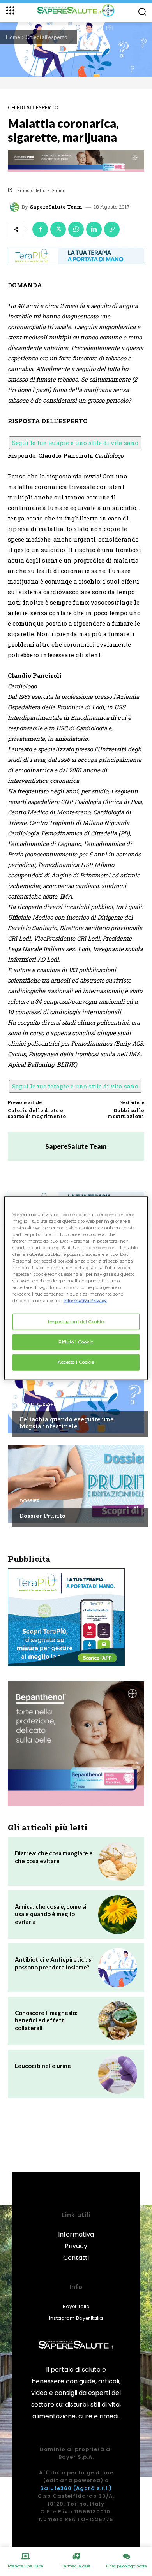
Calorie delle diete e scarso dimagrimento (37, 1113)
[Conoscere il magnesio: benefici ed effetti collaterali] (118, 2021)
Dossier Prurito (42, 1516)
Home (13, 37)
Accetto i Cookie (76, 1362)
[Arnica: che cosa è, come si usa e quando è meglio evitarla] (118, 1915)
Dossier (30, 1501)
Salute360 (56, 2488)
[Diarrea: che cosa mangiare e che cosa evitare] (118, 1861)
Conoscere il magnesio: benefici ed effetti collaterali (46, 2020)
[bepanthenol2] (76, 1744)
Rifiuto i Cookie (76, 1342)
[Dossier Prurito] (76, 1484)
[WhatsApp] (76, 229)
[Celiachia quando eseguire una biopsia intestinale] (76, 1394)
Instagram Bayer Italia (76, 2318)
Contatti (76, 2258)
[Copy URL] (112, 229)
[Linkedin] (94, 229)
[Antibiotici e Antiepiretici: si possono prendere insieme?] (118, 1968)
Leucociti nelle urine (43, 2066)
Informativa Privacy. (85, 1301)
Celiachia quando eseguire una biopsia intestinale (67, 1423)
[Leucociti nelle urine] (118, 2074)
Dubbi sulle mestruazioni (126, 1113)
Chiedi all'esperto (46, 37)
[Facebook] (40, 229)
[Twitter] (58, 229)
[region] (76, 1288)
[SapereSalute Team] (16, 207)
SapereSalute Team (56, 207)
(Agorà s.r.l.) (93, 2488)
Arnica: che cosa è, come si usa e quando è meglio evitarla (51, 1914)
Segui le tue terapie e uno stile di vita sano (75, 443)
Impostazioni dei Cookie (76, 1322)
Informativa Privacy (76, 2240)
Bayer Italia (76, 2306)
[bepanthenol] (76, 161)
